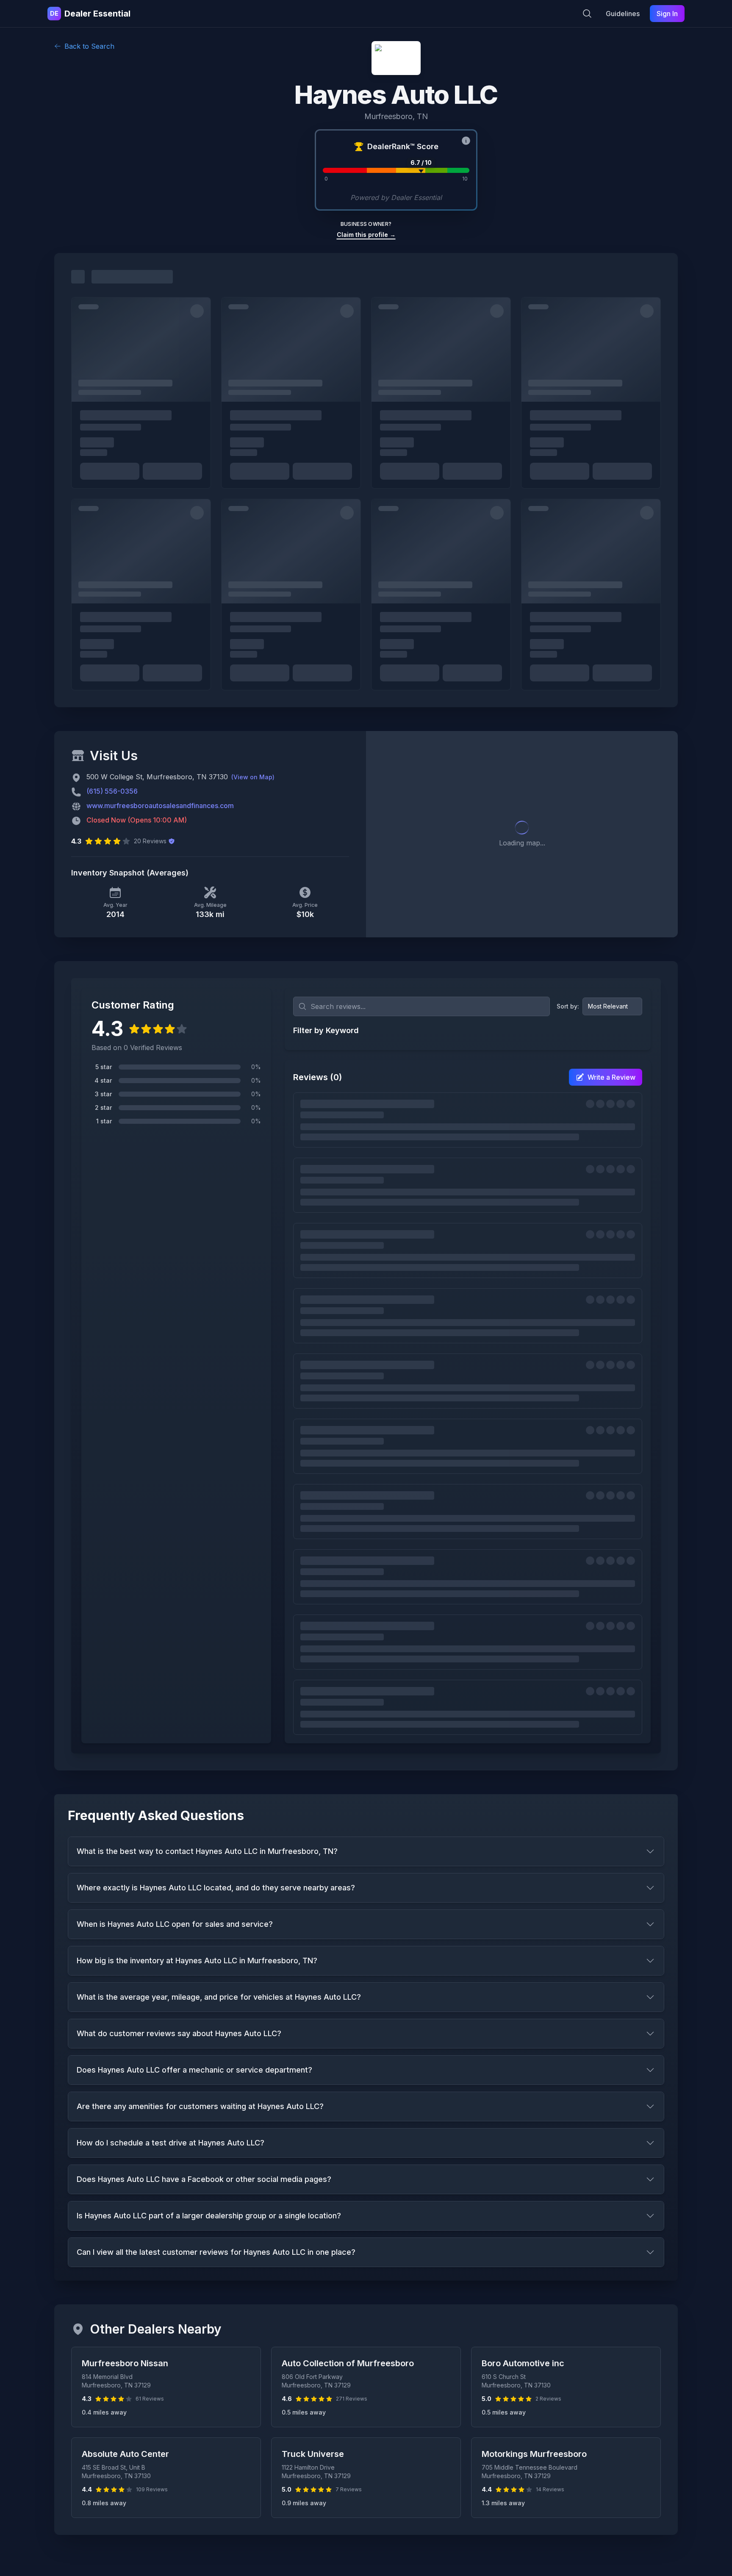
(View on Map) (253, 777)
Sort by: (568, 1006)
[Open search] (587, 14)
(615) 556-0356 (112, 791)
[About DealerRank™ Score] (466, 141)
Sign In (667, 14)
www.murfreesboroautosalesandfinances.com (160, 806)
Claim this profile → (366, 235)
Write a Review (611, 1077)
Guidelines (623, 14)
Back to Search (89, 46)
